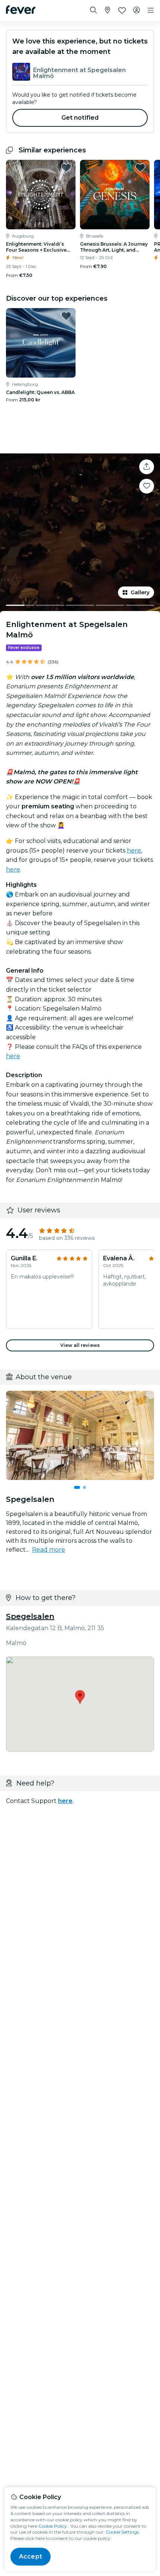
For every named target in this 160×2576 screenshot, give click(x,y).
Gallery (140, 592)
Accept (31, 2556)
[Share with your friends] (147, 467)
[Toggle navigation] (151, 10)
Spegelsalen (30, 1616)
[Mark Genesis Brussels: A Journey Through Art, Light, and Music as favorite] (140, 168)
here (134, 851)
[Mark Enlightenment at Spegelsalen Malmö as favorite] (147, 486)
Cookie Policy (53, 2526)
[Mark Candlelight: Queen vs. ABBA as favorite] (66, 316)
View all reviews (80, 1345)
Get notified (80, 118)
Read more (49, 1550)
